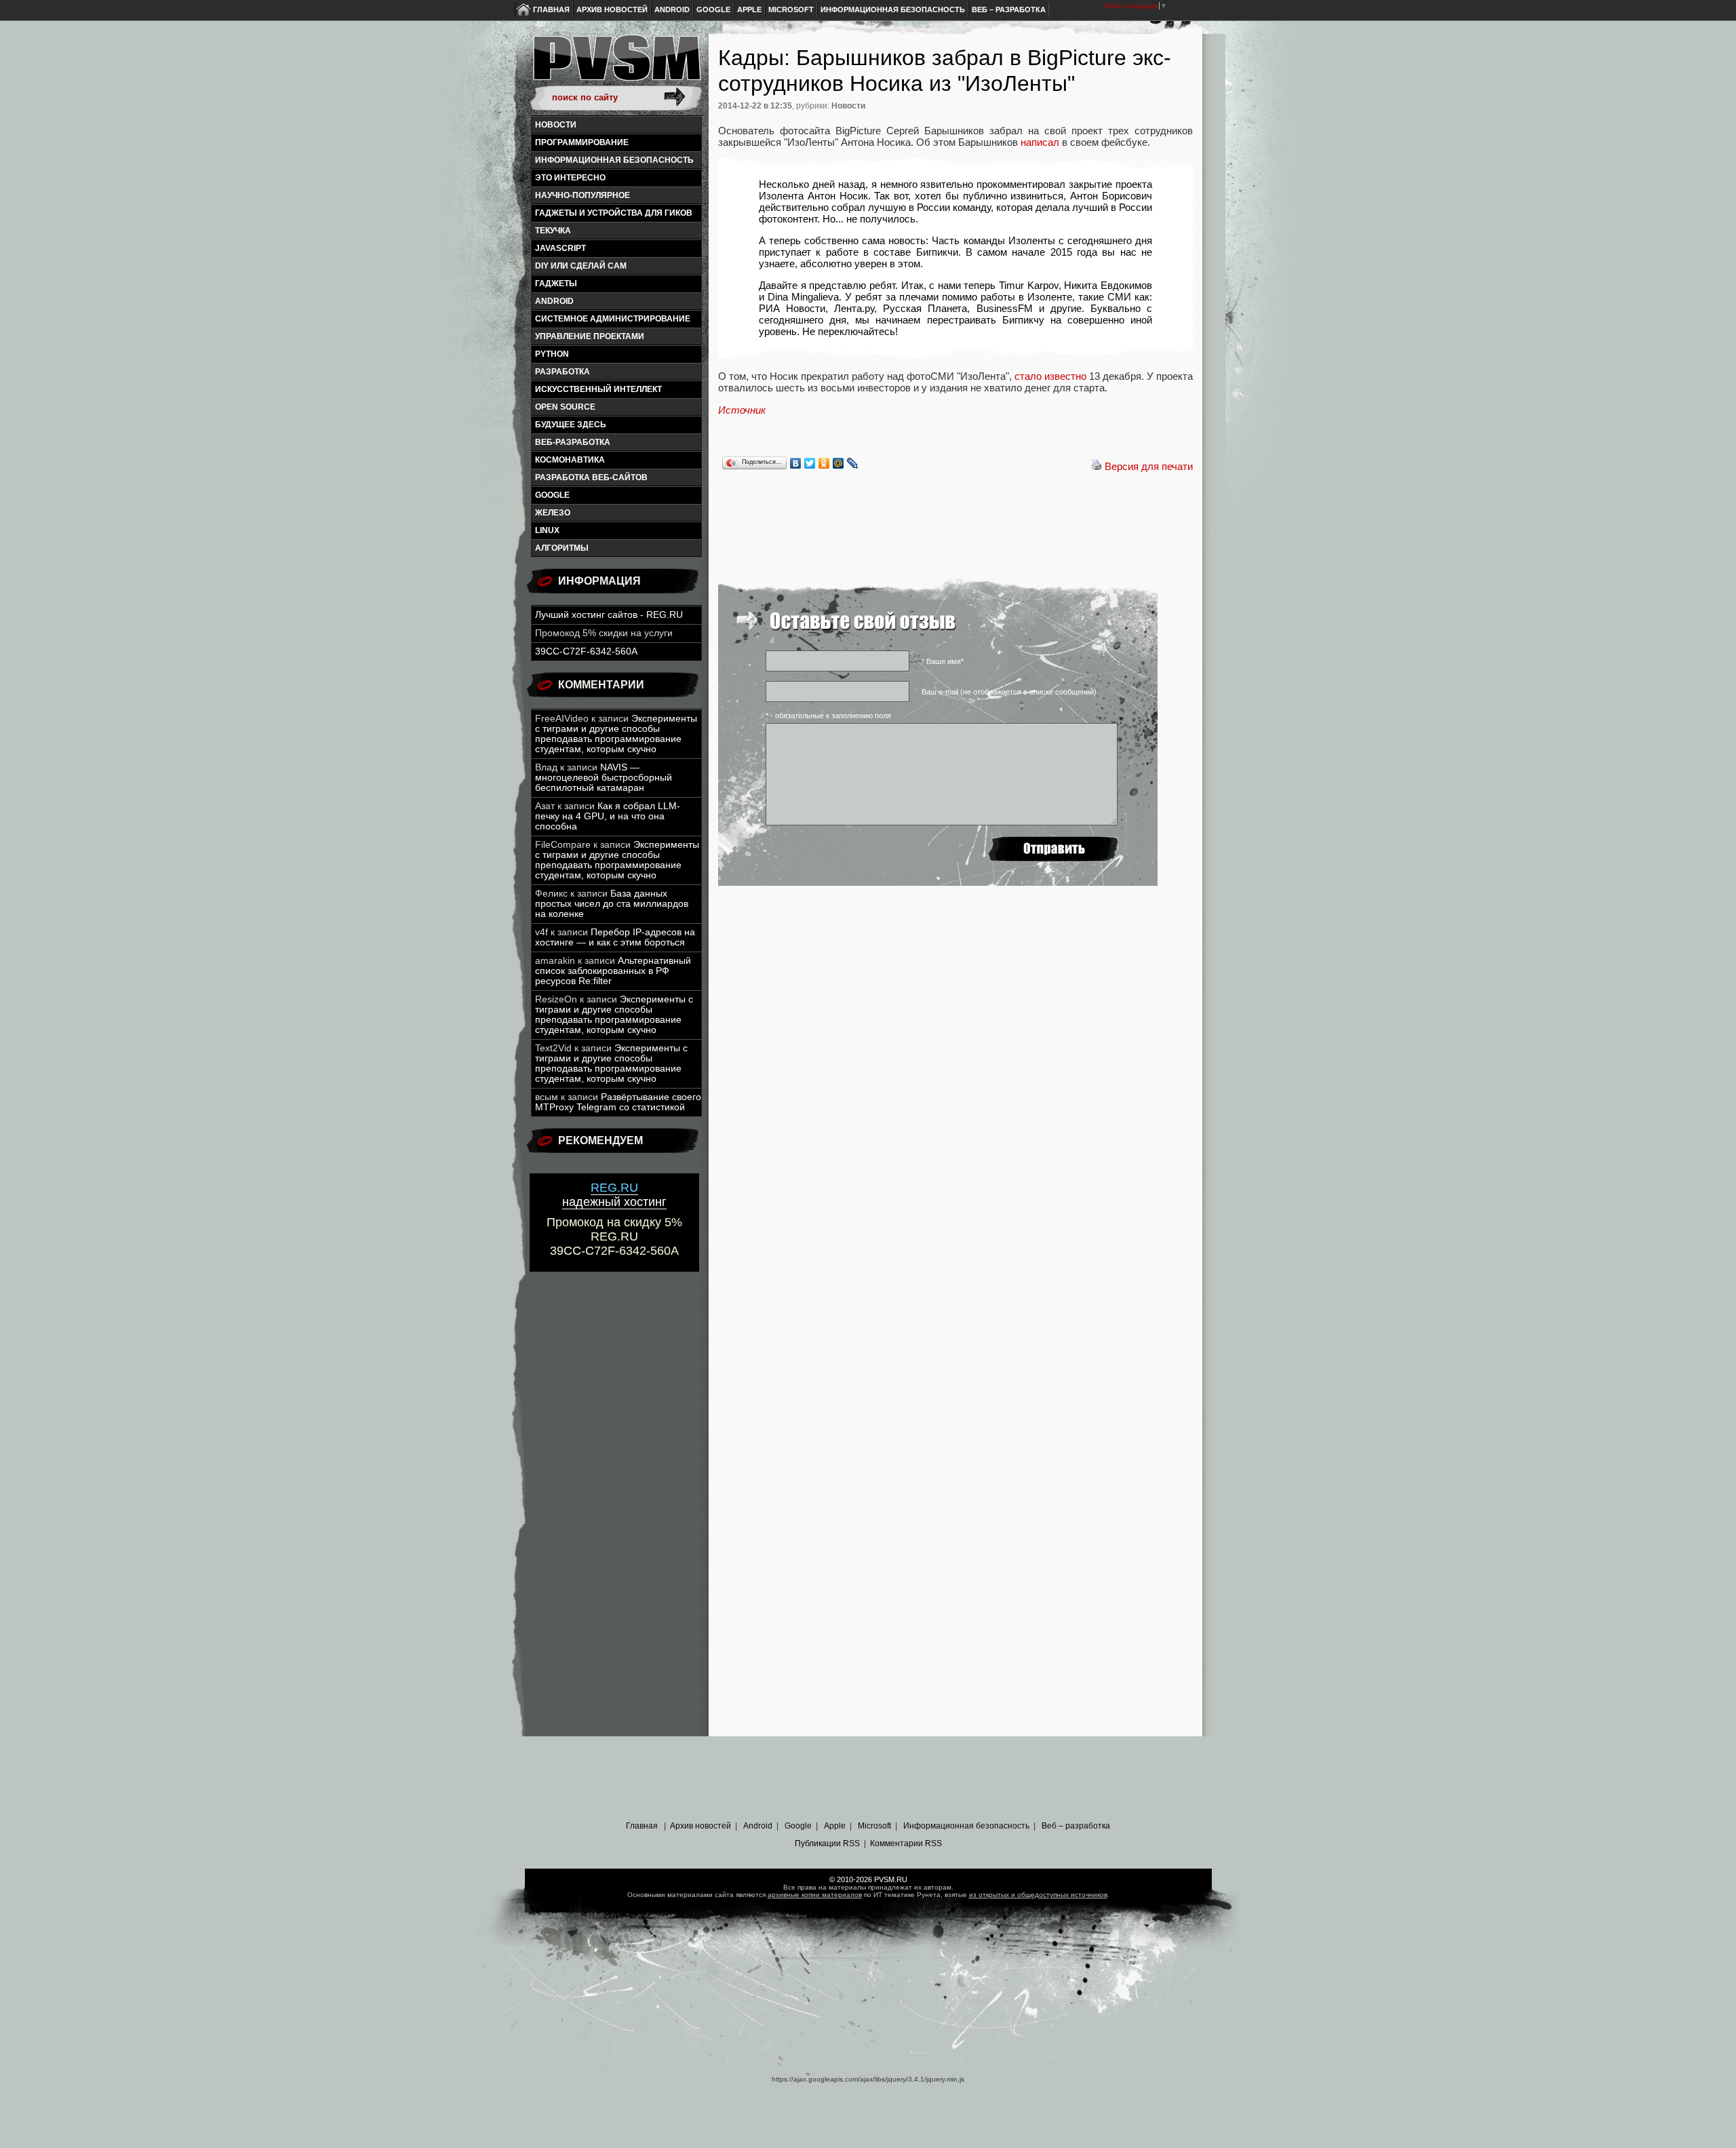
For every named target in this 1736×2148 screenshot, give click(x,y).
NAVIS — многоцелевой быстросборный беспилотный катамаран (604, 778)
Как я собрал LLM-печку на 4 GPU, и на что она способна (608, 816)
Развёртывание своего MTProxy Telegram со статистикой (618, 1102)
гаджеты (556, 284)
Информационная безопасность (893, 9)
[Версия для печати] (1097, 466)
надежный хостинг (614, 1195)
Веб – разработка (1009, 9)
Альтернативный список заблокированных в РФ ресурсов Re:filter (613, 971)
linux (547, 530)
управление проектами (590, 336)
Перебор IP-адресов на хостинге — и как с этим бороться (615, 937)
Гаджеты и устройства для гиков (614, 213)
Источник (742, 410)
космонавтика (570, 460)
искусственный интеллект (598, 389)
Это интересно (570, 178)
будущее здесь (571, 425)
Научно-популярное (583, 195)
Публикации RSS (827, 1843)
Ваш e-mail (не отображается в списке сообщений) (1009, 692)
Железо (553, 513)
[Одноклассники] (824, 463)
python (552, 354)
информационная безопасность (614, 160)
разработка (563, 372)
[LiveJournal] (853, 463)
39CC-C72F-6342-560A (586, 651)
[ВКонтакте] (796, 463)
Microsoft (791, 9)
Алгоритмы (562, 548)
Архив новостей (612, 9)
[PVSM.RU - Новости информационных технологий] (616, 64)
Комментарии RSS (906, 1843)
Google (713, 9)
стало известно (1050, 376)
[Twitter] (810, 463)
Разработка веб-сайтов (591, 477)
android (554, 301)
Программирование (582, 142)
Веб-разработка (573, 442)
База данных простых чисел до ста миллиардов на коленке (612, 904)
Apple (749, 9)
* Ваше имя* (943, 661)
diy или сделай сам (581, 266)
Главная (551, 9)
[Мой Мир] (839, 463)
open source (565, 407)
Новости (556, 125)
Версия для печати (1149, 466)
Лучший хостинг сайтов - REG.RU (609, 615)
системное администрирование (613, 319)
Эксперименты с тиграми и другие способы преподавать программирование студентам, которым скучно (616, 734)
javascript (560, 248)
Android (672, 9)
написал (1040, 142)
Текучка (553, 231)
